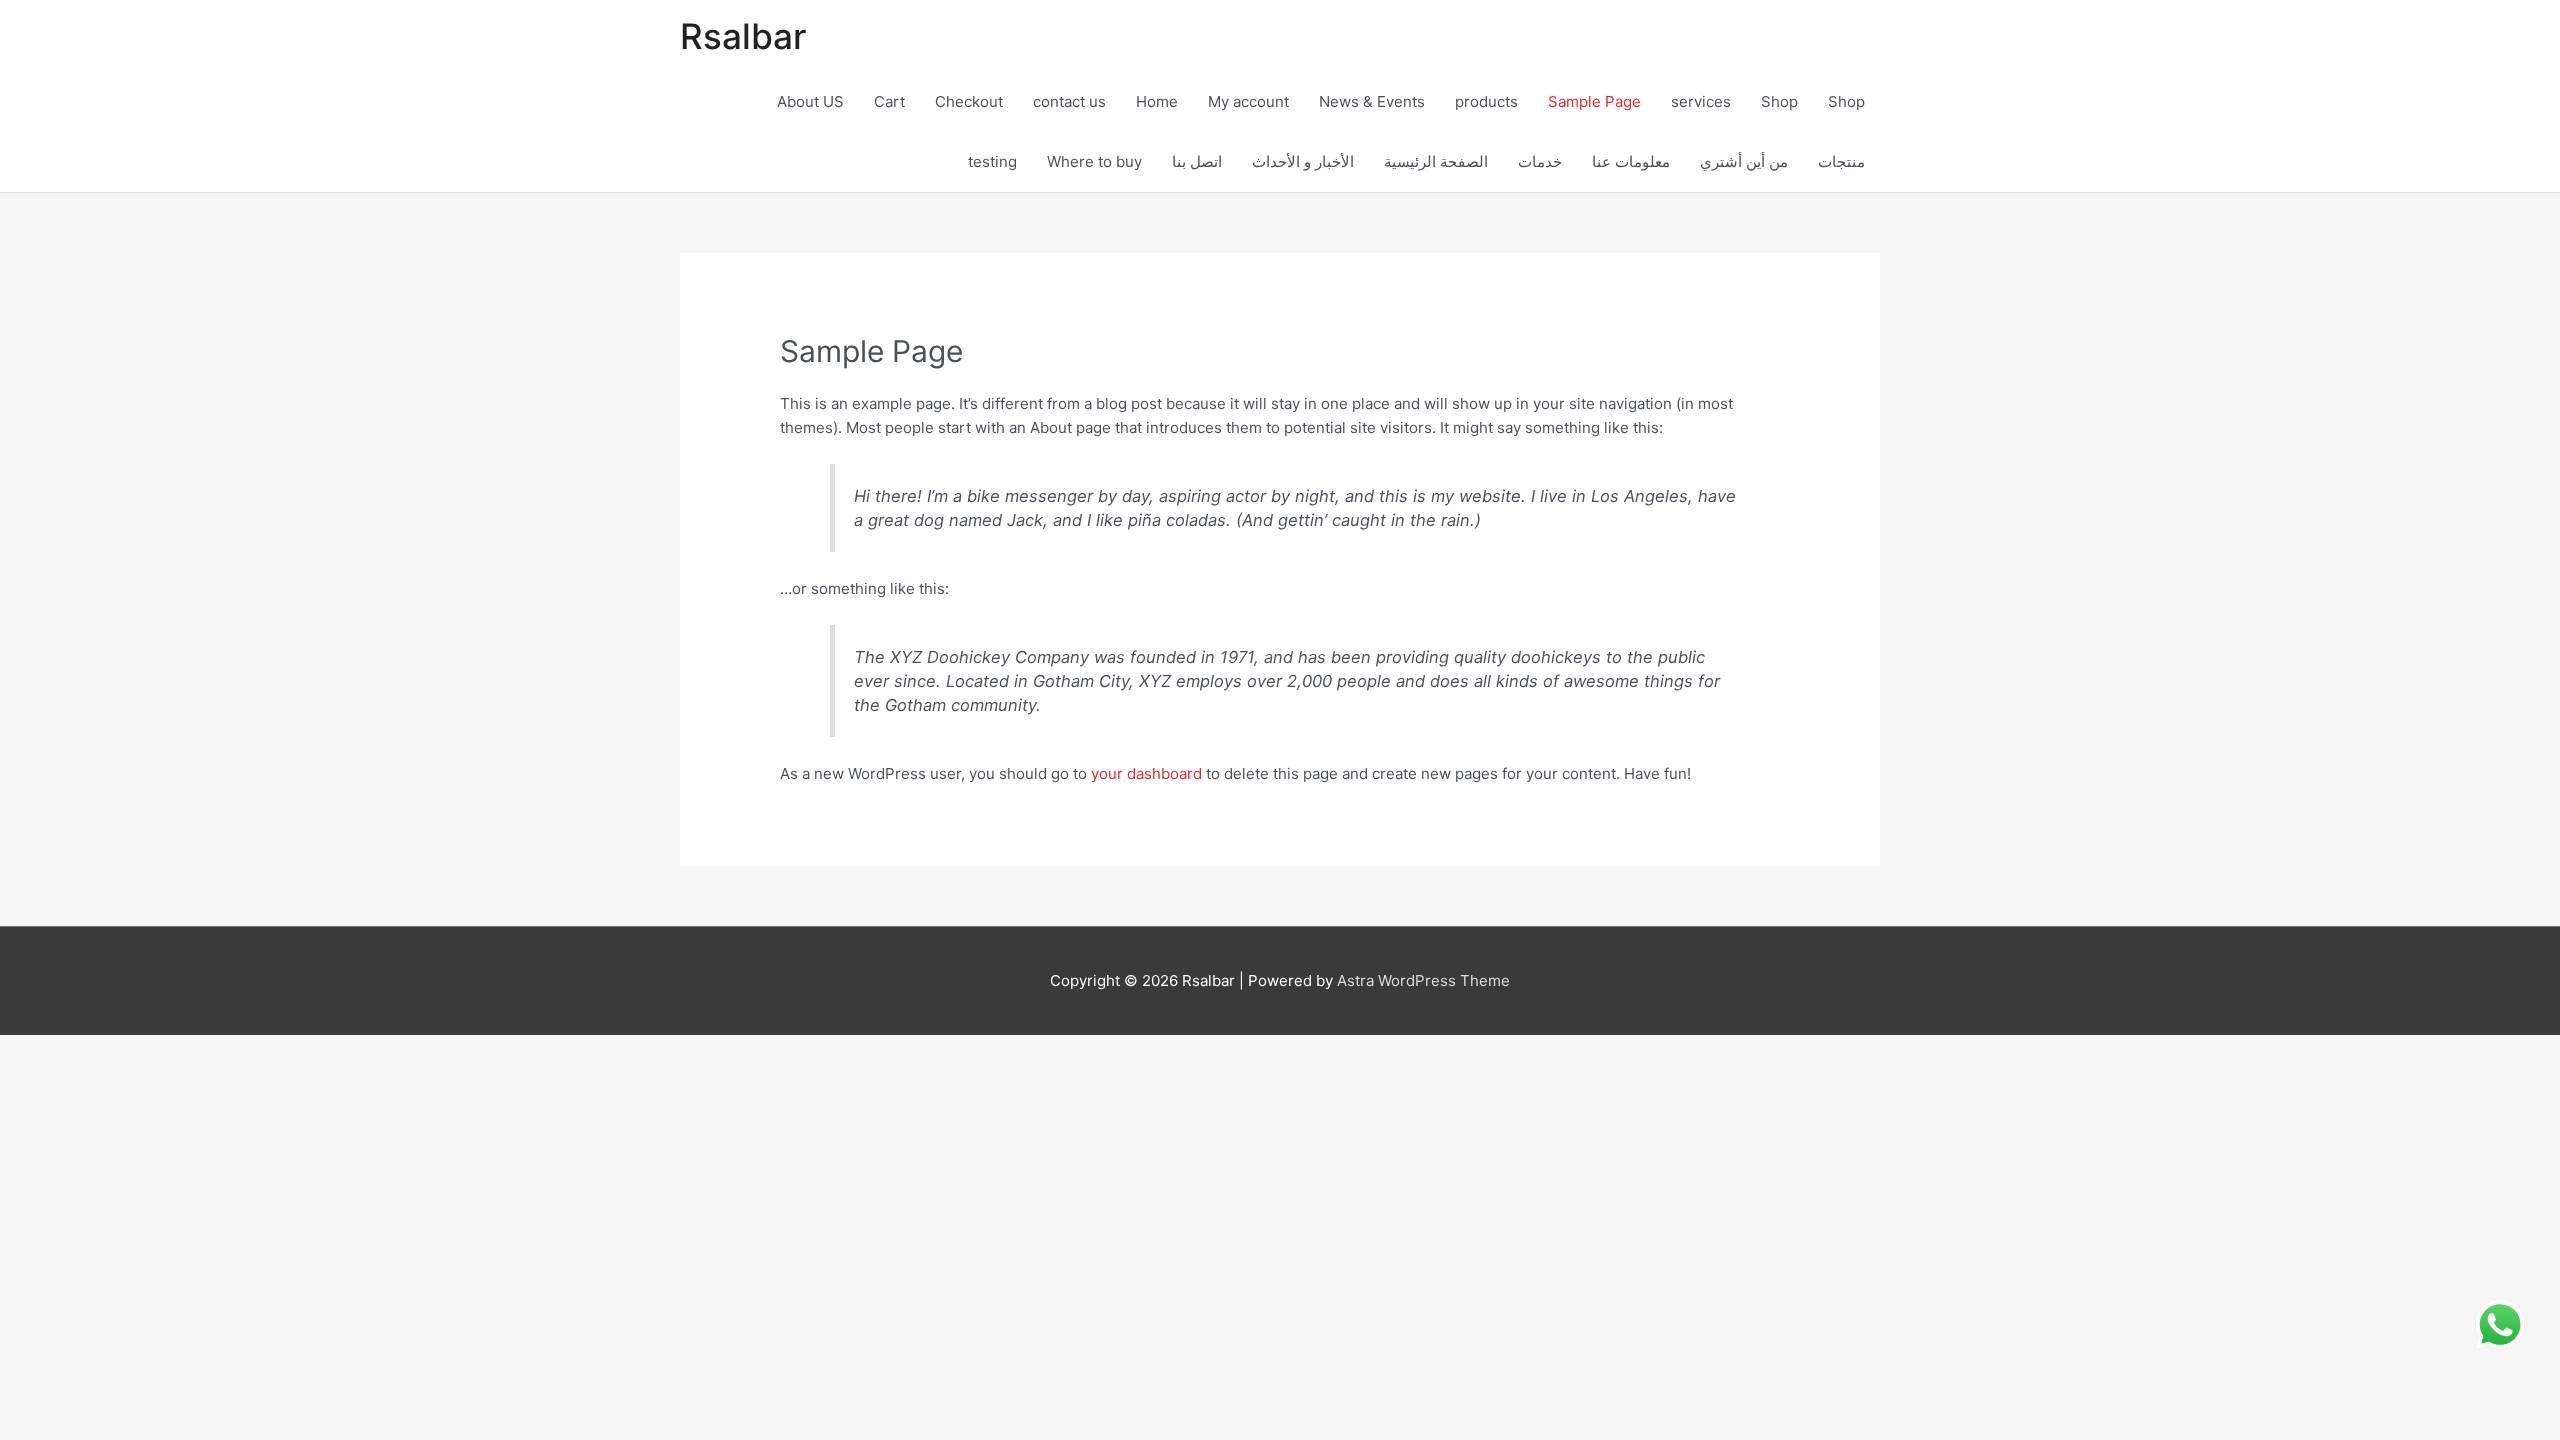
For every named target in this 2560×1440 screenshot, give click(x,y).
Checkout (969, 101)
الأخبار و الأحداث (1303, 161)
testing (992, 161)
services (1701, 101)
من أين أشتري (1744, 161)
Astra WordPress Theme (1423, 980)
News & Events (1372, 101)
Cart (889, 101)
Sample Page (1594, 101)
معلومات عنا (1631, 161)
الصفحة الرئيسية (1436, 161)
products (1486, 101)
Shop (1779, 101)
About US (810, 101)
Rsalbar (743, 36)
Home (1157, 101)
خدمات (1540, 161)
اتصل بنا (1197, 161)
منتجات (1841, 161)
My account (1248, 101)
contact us (1069, 101)
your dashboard (1146, 773)
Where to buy (1094, 161)
